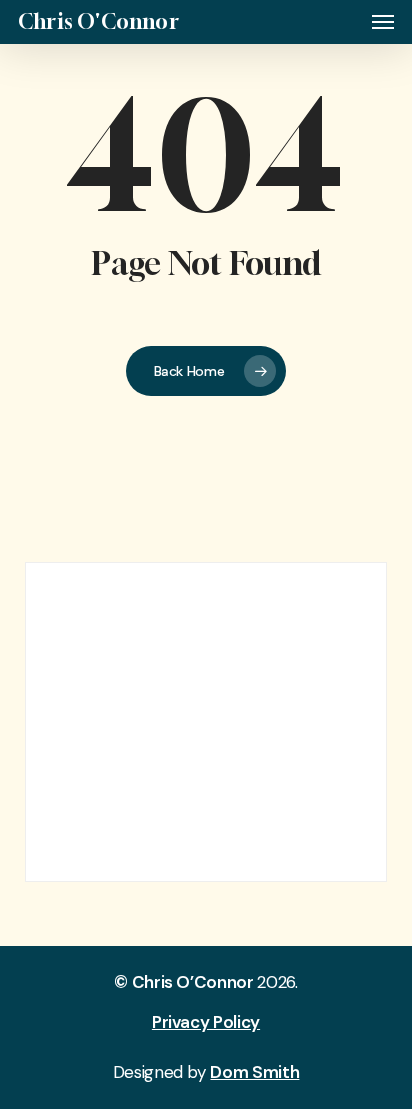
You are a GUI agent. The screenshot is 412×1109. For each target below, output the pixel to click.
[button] (383, 22)
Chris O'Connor (98, 22)
